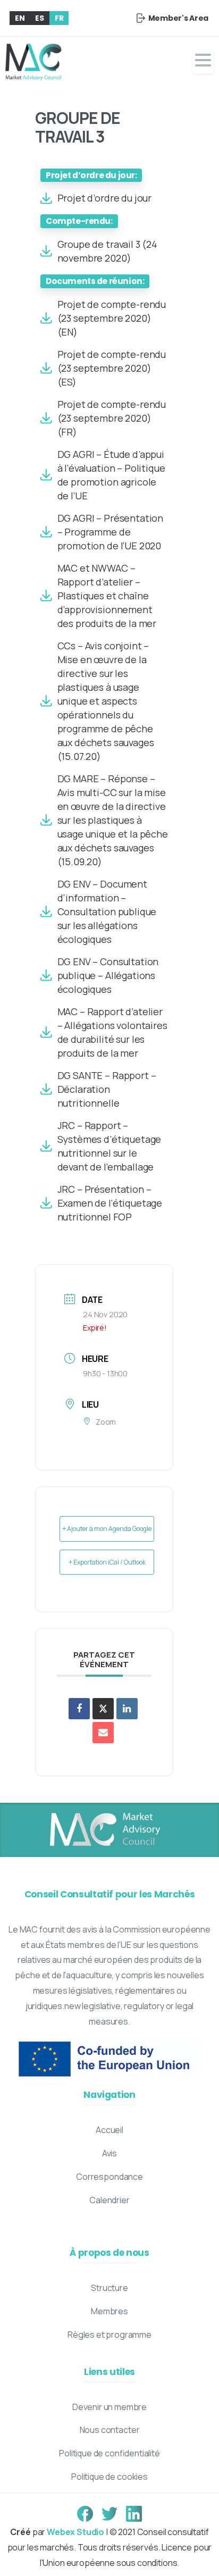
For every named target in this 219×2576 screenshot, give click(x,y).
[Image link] (104, 1830)
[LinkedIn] (127, 1709)
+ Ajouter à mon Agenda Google (107, 1529)
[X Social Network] (103, 1709)
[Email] (103, 1733)
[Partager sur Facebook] (79, 1709)
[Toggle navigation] (203, 62)
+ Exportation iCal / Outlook (107, 1562)
